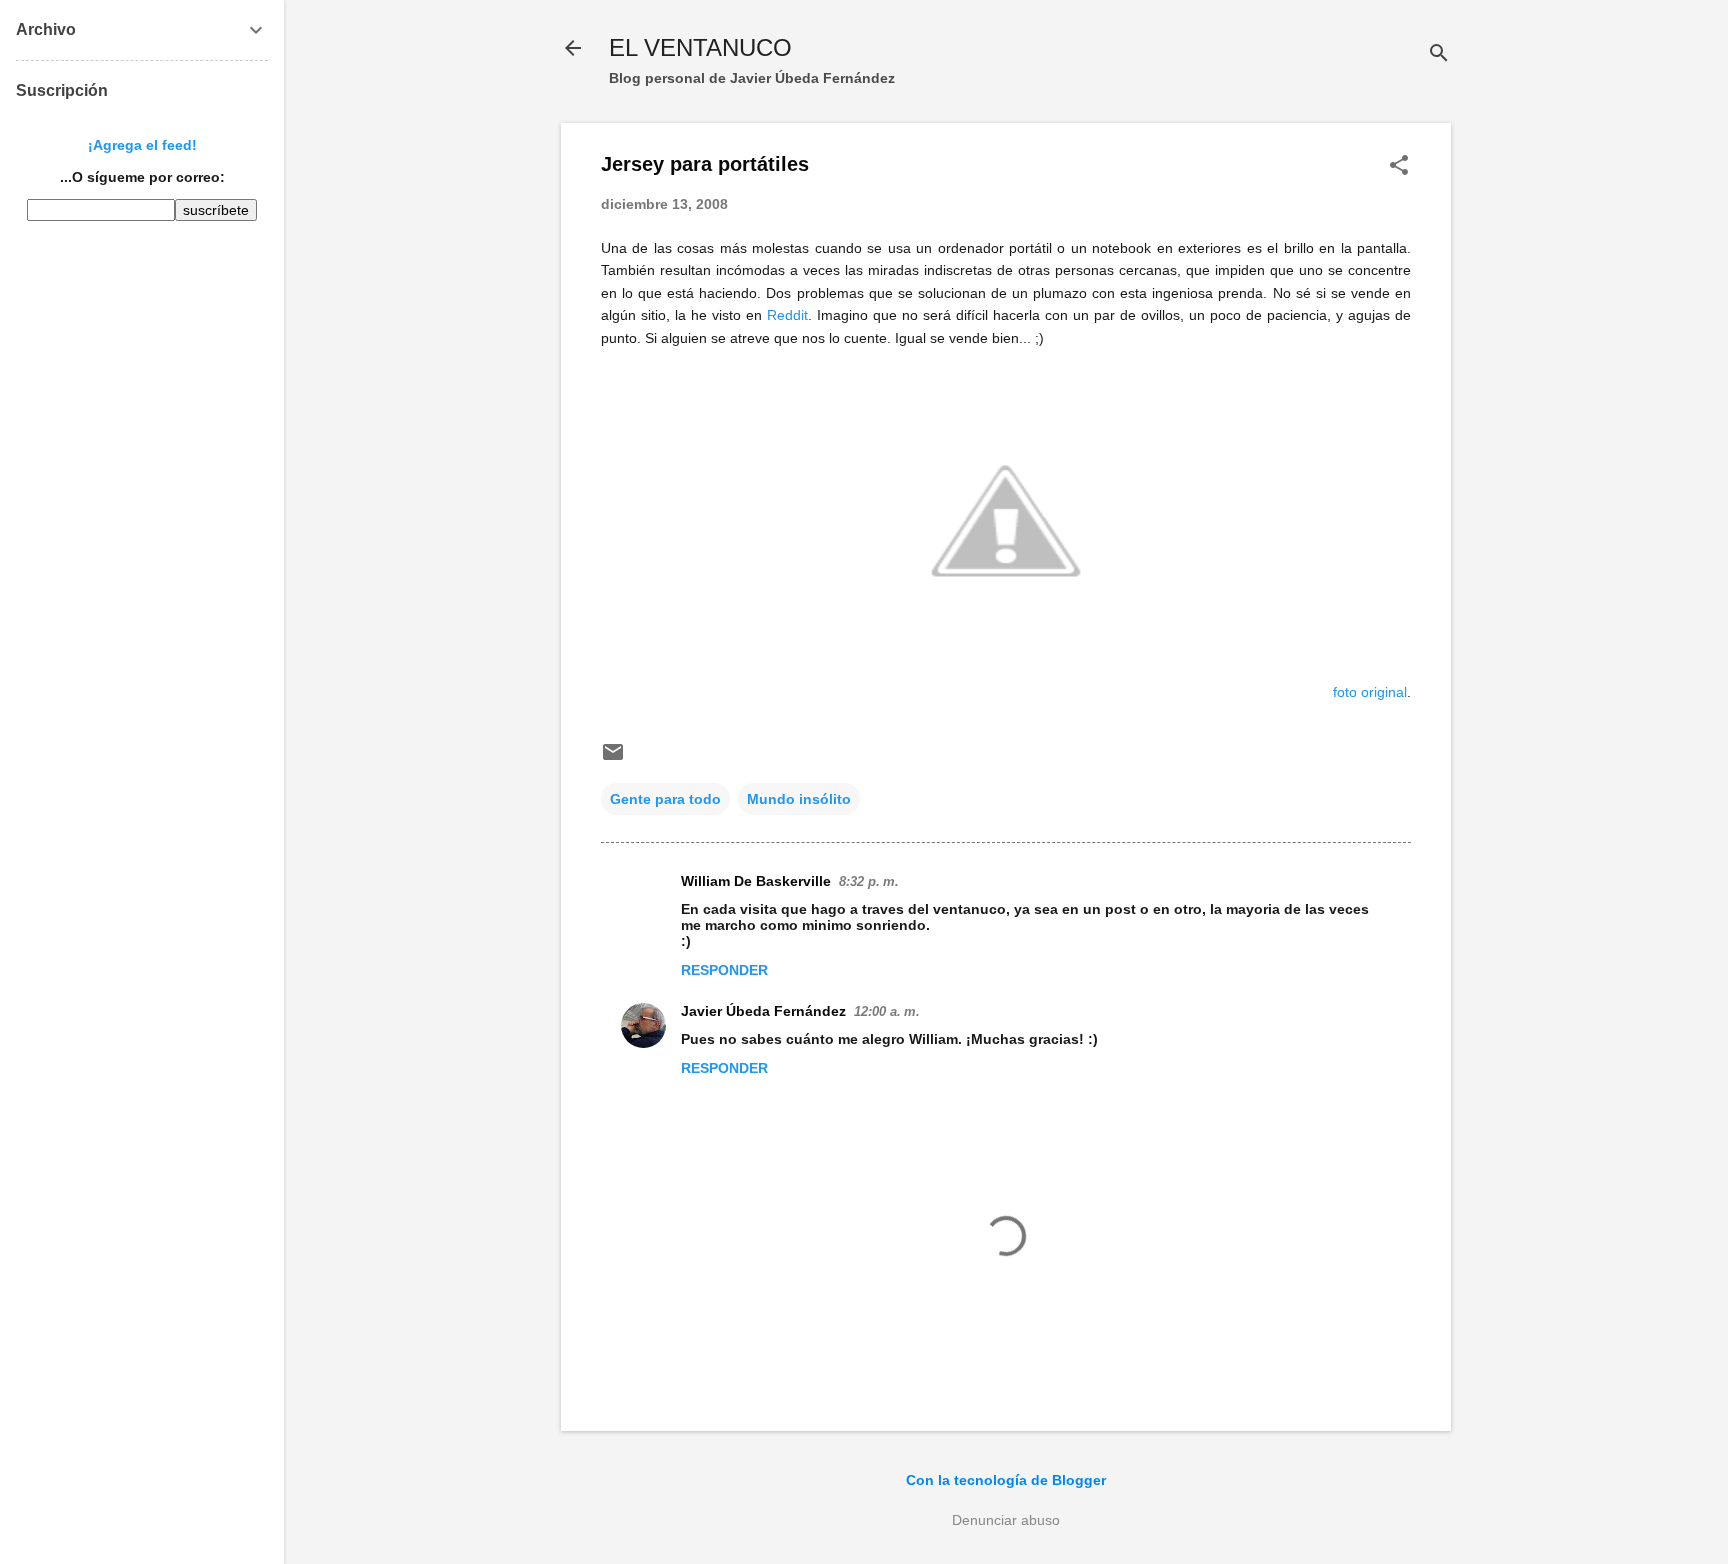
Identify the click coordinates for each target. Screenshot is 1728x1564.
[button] (1399, 166)
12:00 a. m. (887, 1011)
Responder (724, 970)
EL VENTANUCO (700, 47)
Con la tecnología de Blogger (1006, 1480)
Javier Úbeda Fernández (763, 1011)
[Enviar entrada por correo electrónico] (613, 759)
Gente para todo (665, 799)
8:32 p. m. (869, 881)
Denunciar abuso (1006, 1520)
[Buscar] (1439, 54)
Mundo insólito (799, 799)
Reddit (787, 315)
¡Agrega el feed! (142, 145)
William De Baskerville (756, 881)
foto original (1370, 692)
